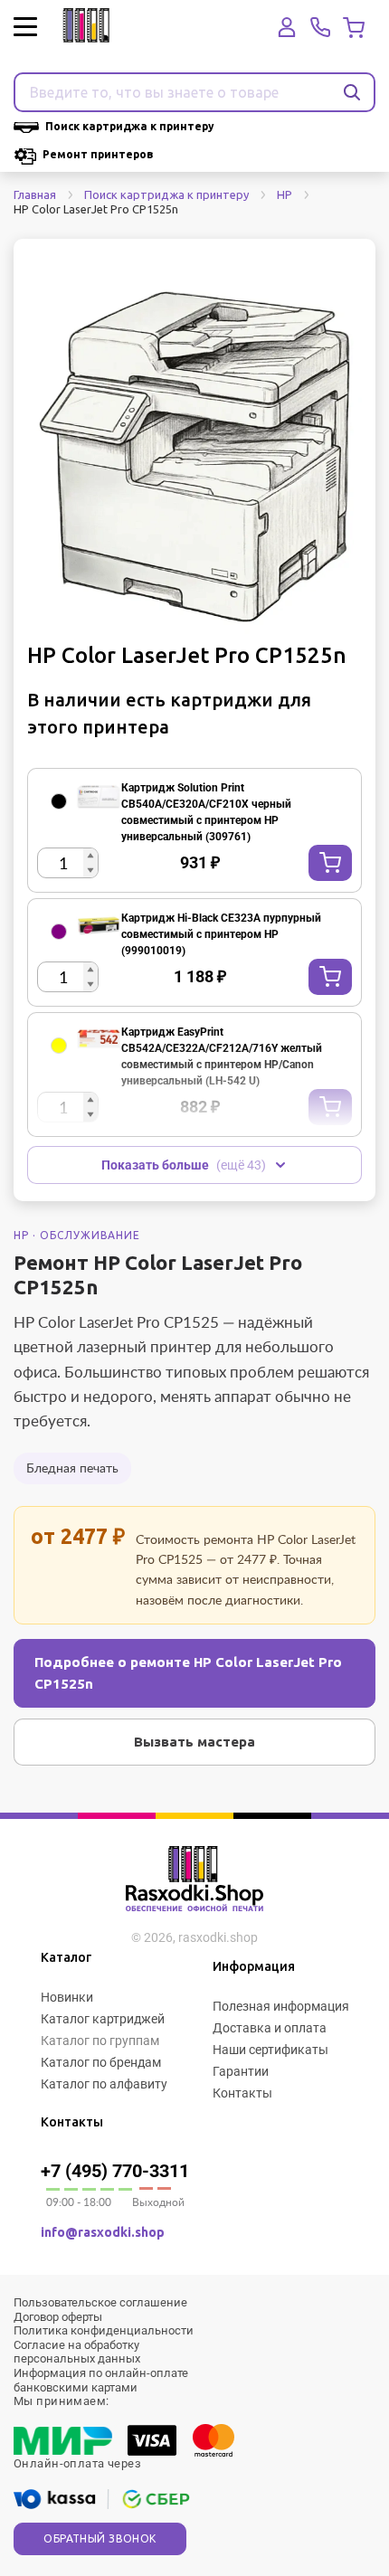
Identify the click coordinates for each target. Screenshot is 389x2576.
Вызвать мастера (194, 1742)
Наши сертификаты (270, 2050)
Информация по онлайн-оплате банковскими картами (101, 2380)
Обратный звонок (100, 2538)
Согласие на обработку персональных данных (77, 2352)
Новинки (67, 1997)
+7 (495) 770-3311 (115, 2171)
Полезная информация (281, 2006)
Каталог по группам (100, 2041)
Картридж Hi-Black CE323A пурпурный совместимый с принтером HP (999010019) (221, 934)
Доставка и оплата (270, 2028)
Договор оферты (58, 2317)
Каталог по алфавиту (104, 2084)
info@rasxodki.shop (103, 2232)
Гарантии (241, 2071)
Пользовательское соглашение (100, 2302)
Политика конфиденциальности (104, 2330)
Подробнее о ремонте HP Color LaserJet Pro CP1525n (188, 1673)
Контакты (242, 2093)
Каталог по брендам (101, 2062)
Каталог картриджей (103, 2019)
